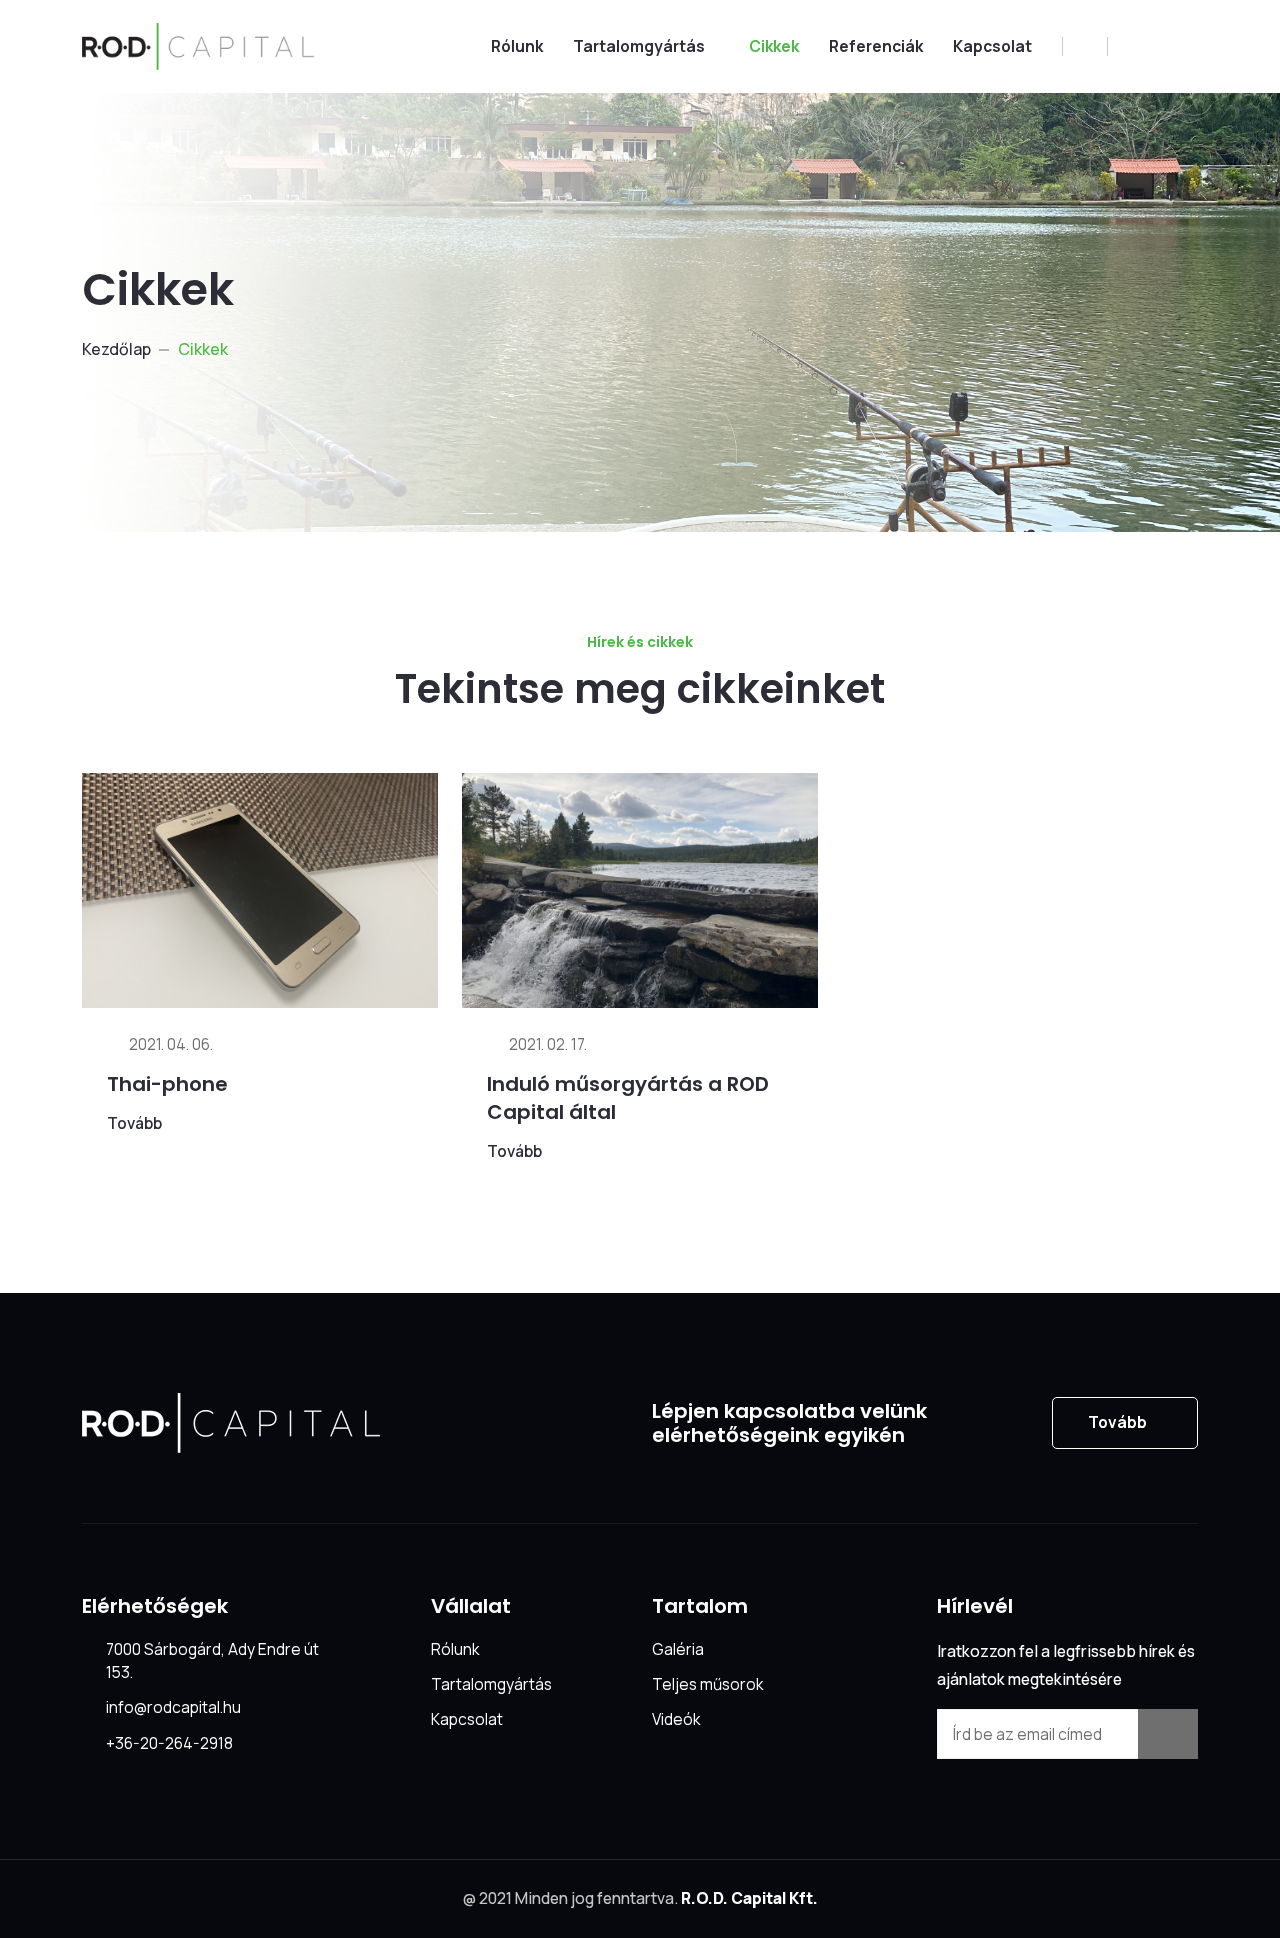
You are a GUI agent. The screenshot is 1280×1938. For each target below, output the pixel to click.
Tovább (134, 1123)
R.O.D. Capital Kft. (749, 1898)
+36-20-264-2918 (169, 1743)
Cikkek (774, 46)
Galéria (678, 1649)
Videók (676, 1719)
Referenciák (876, 46)
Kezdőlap (116, 349)
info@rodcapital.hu (173, 1707)
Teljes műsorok (707, 1684)
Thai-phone (167, 1084)
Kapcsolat (992, 46)
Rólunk (517, 46)
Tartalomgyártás (639, 46)
